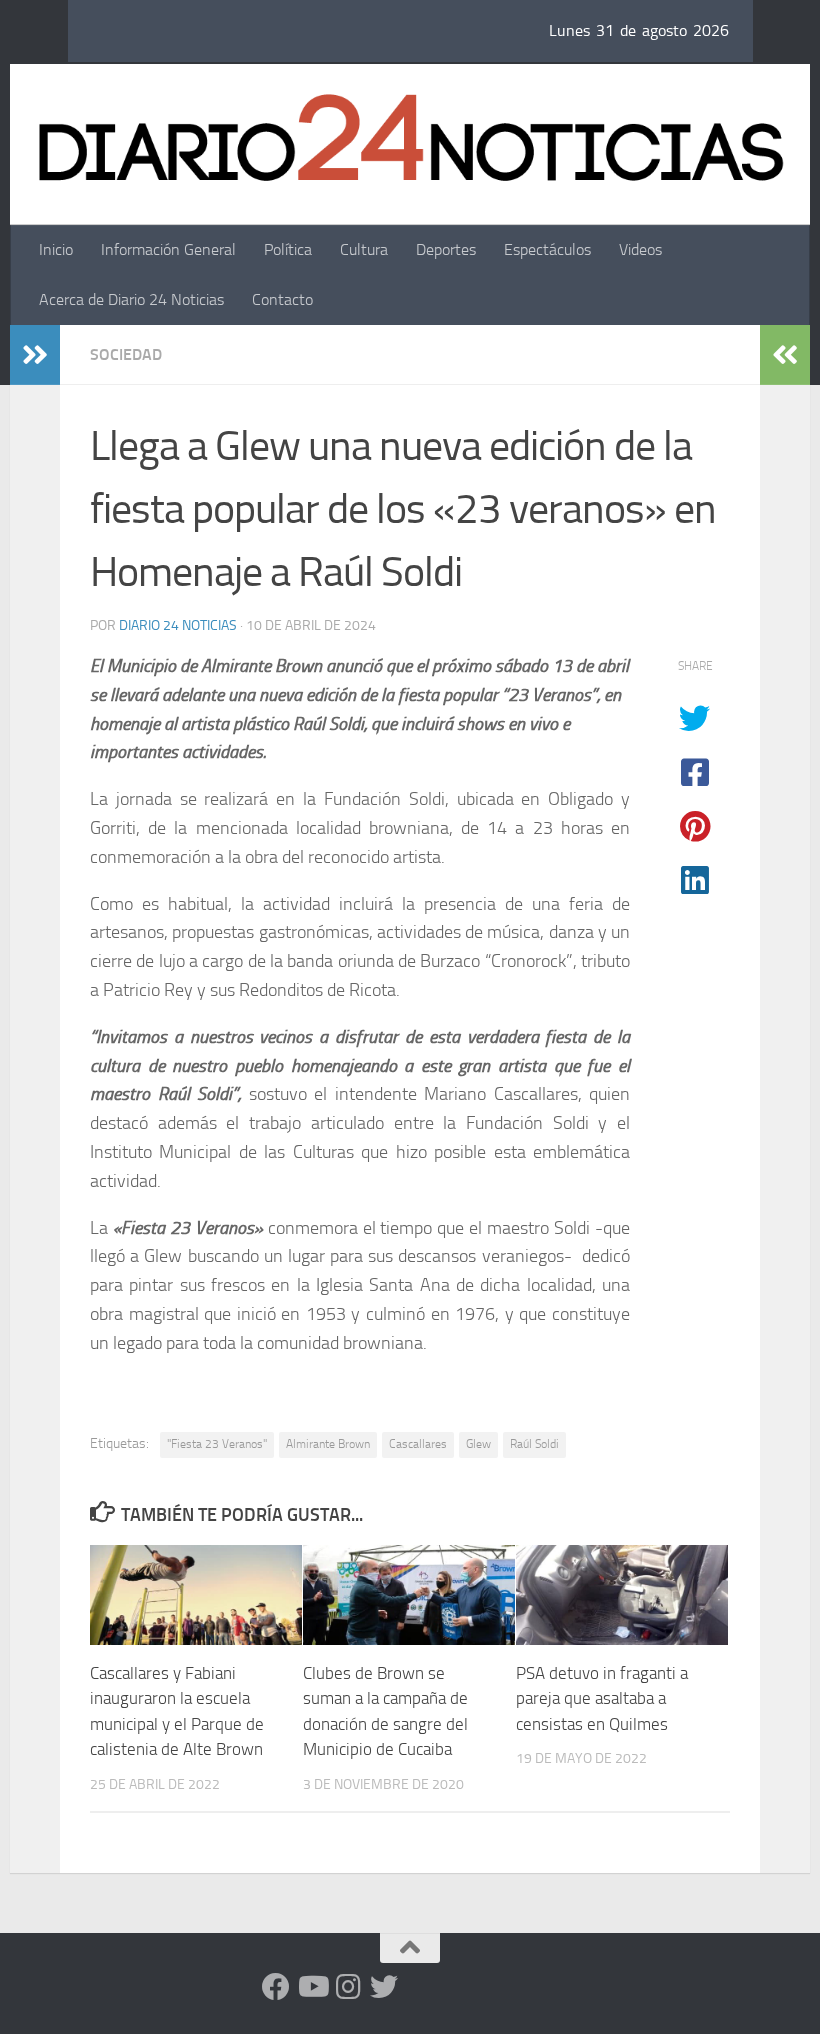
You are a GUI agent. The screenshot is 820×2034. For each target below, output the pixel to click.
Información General (168, 249)
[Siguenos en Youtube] (312, 1987)
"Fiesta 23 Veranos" (217, 1444)
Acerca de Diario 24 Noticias (131, 299)
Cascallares (418, 1444)
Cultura (364, 249)
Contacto (282, 299)
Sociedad (126, 354)
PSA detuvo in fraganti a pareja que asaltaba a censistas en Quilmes (602, 1698)
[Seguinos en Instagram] (348, 1987)
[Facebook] (276, 1987)
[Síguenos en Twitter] (384, 1987)
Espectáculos (547, 249)
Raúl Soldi (534, 1444)
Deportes (446, 249)
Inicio (56, 249)
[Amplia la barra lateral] (35, 355)
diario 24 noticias (178, 625)
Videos (640, 249)
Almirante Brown (328, 1444)
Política (288, 249)
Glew (478, 1444)
